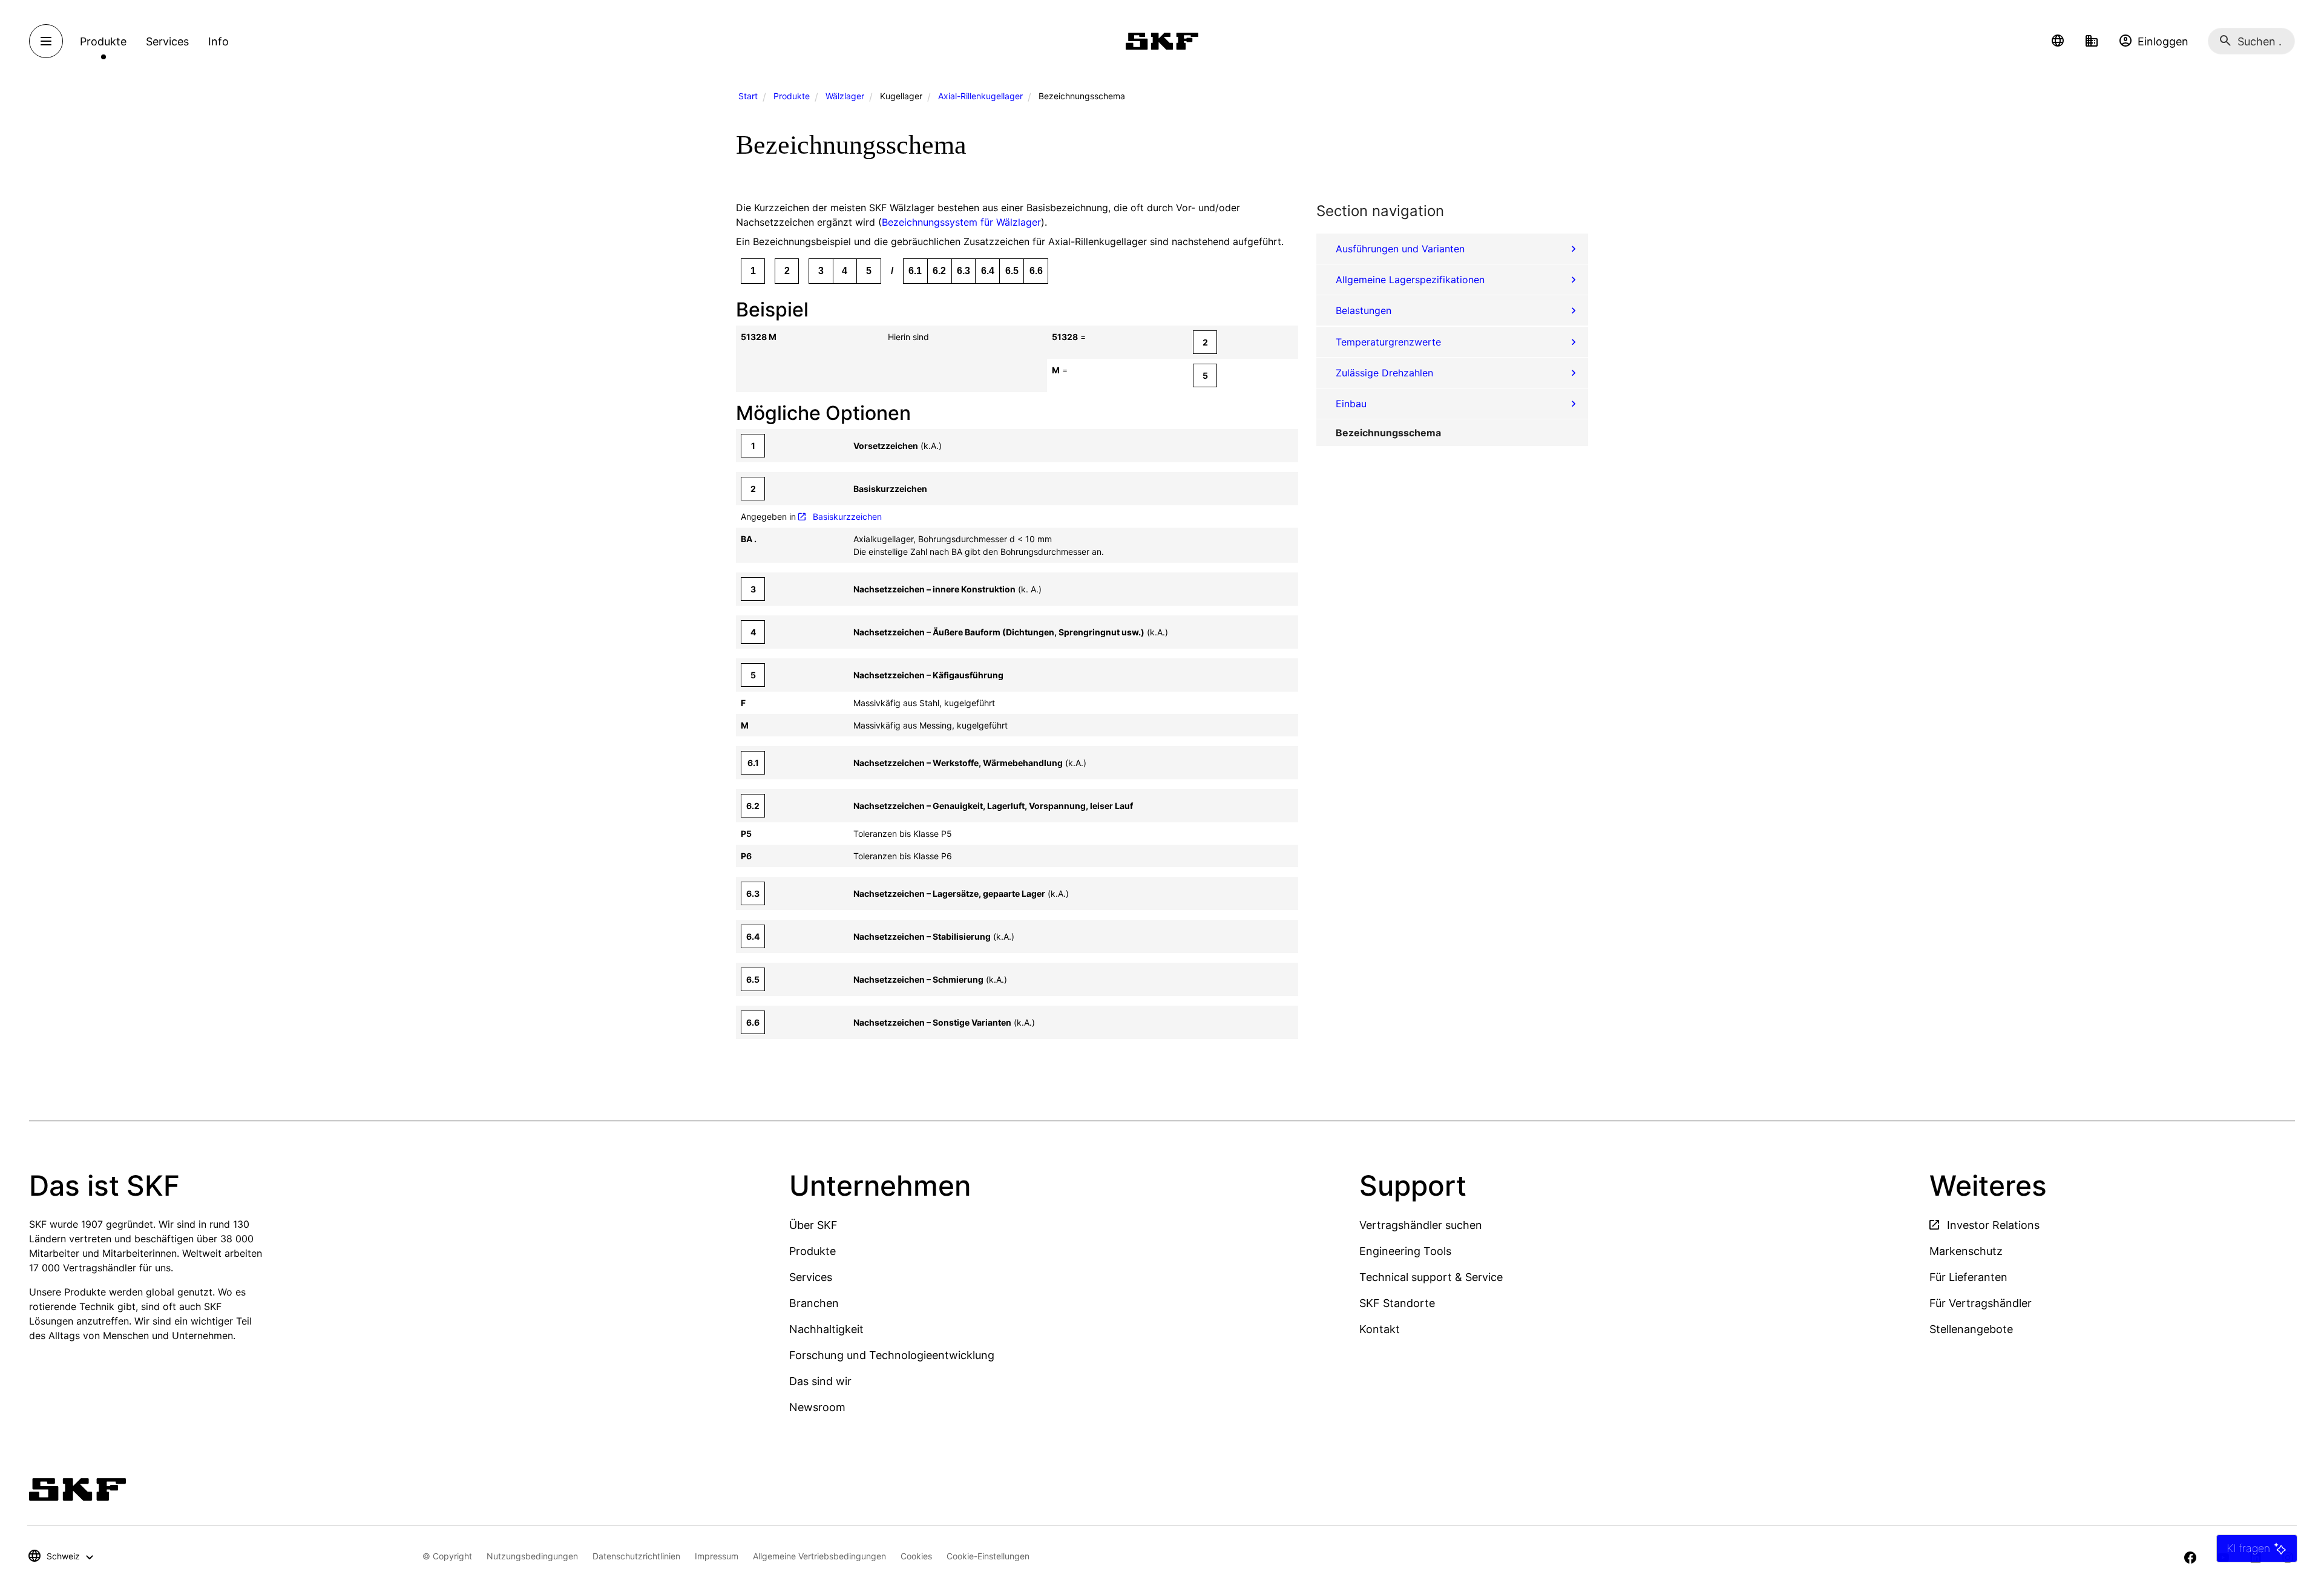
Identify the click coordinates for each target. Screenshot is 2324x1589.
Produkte (792, 96)
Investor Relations (1992, 1225)
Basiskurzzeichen (847, 516)
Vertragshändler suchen (1421, 1225)
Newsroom (817, 1407)
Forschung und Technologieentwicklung (892, 1355)
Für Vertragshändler (1981, 1303)
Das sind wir (820, 1381)
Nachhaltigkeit (826, 1329)
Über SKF (813, 1225)
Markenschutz (1966, 1251)
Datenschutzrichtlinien (636, 1556)
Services (811, 1277)
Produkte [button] (103, 41)
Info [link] (218, 41)
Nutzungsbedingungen (532, 1556)
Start (748, 96)
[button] (2058, 41)
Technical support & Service (1431, 1277)
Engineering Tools (1405, 1251)
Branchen (814, 1303)
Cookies (916, 1556)
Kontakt (1380, 1329)
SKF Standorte (1397, 1303)
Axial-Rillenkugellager (980, 96)
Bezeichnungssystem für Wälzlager (961, 222)
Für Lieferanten (1968, 1277)
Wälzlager (845, 96)
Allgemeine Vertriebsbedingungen (819, 1556)
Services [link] (167, 41)
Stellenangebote (1971, 1329)
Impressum (717, 1556)
